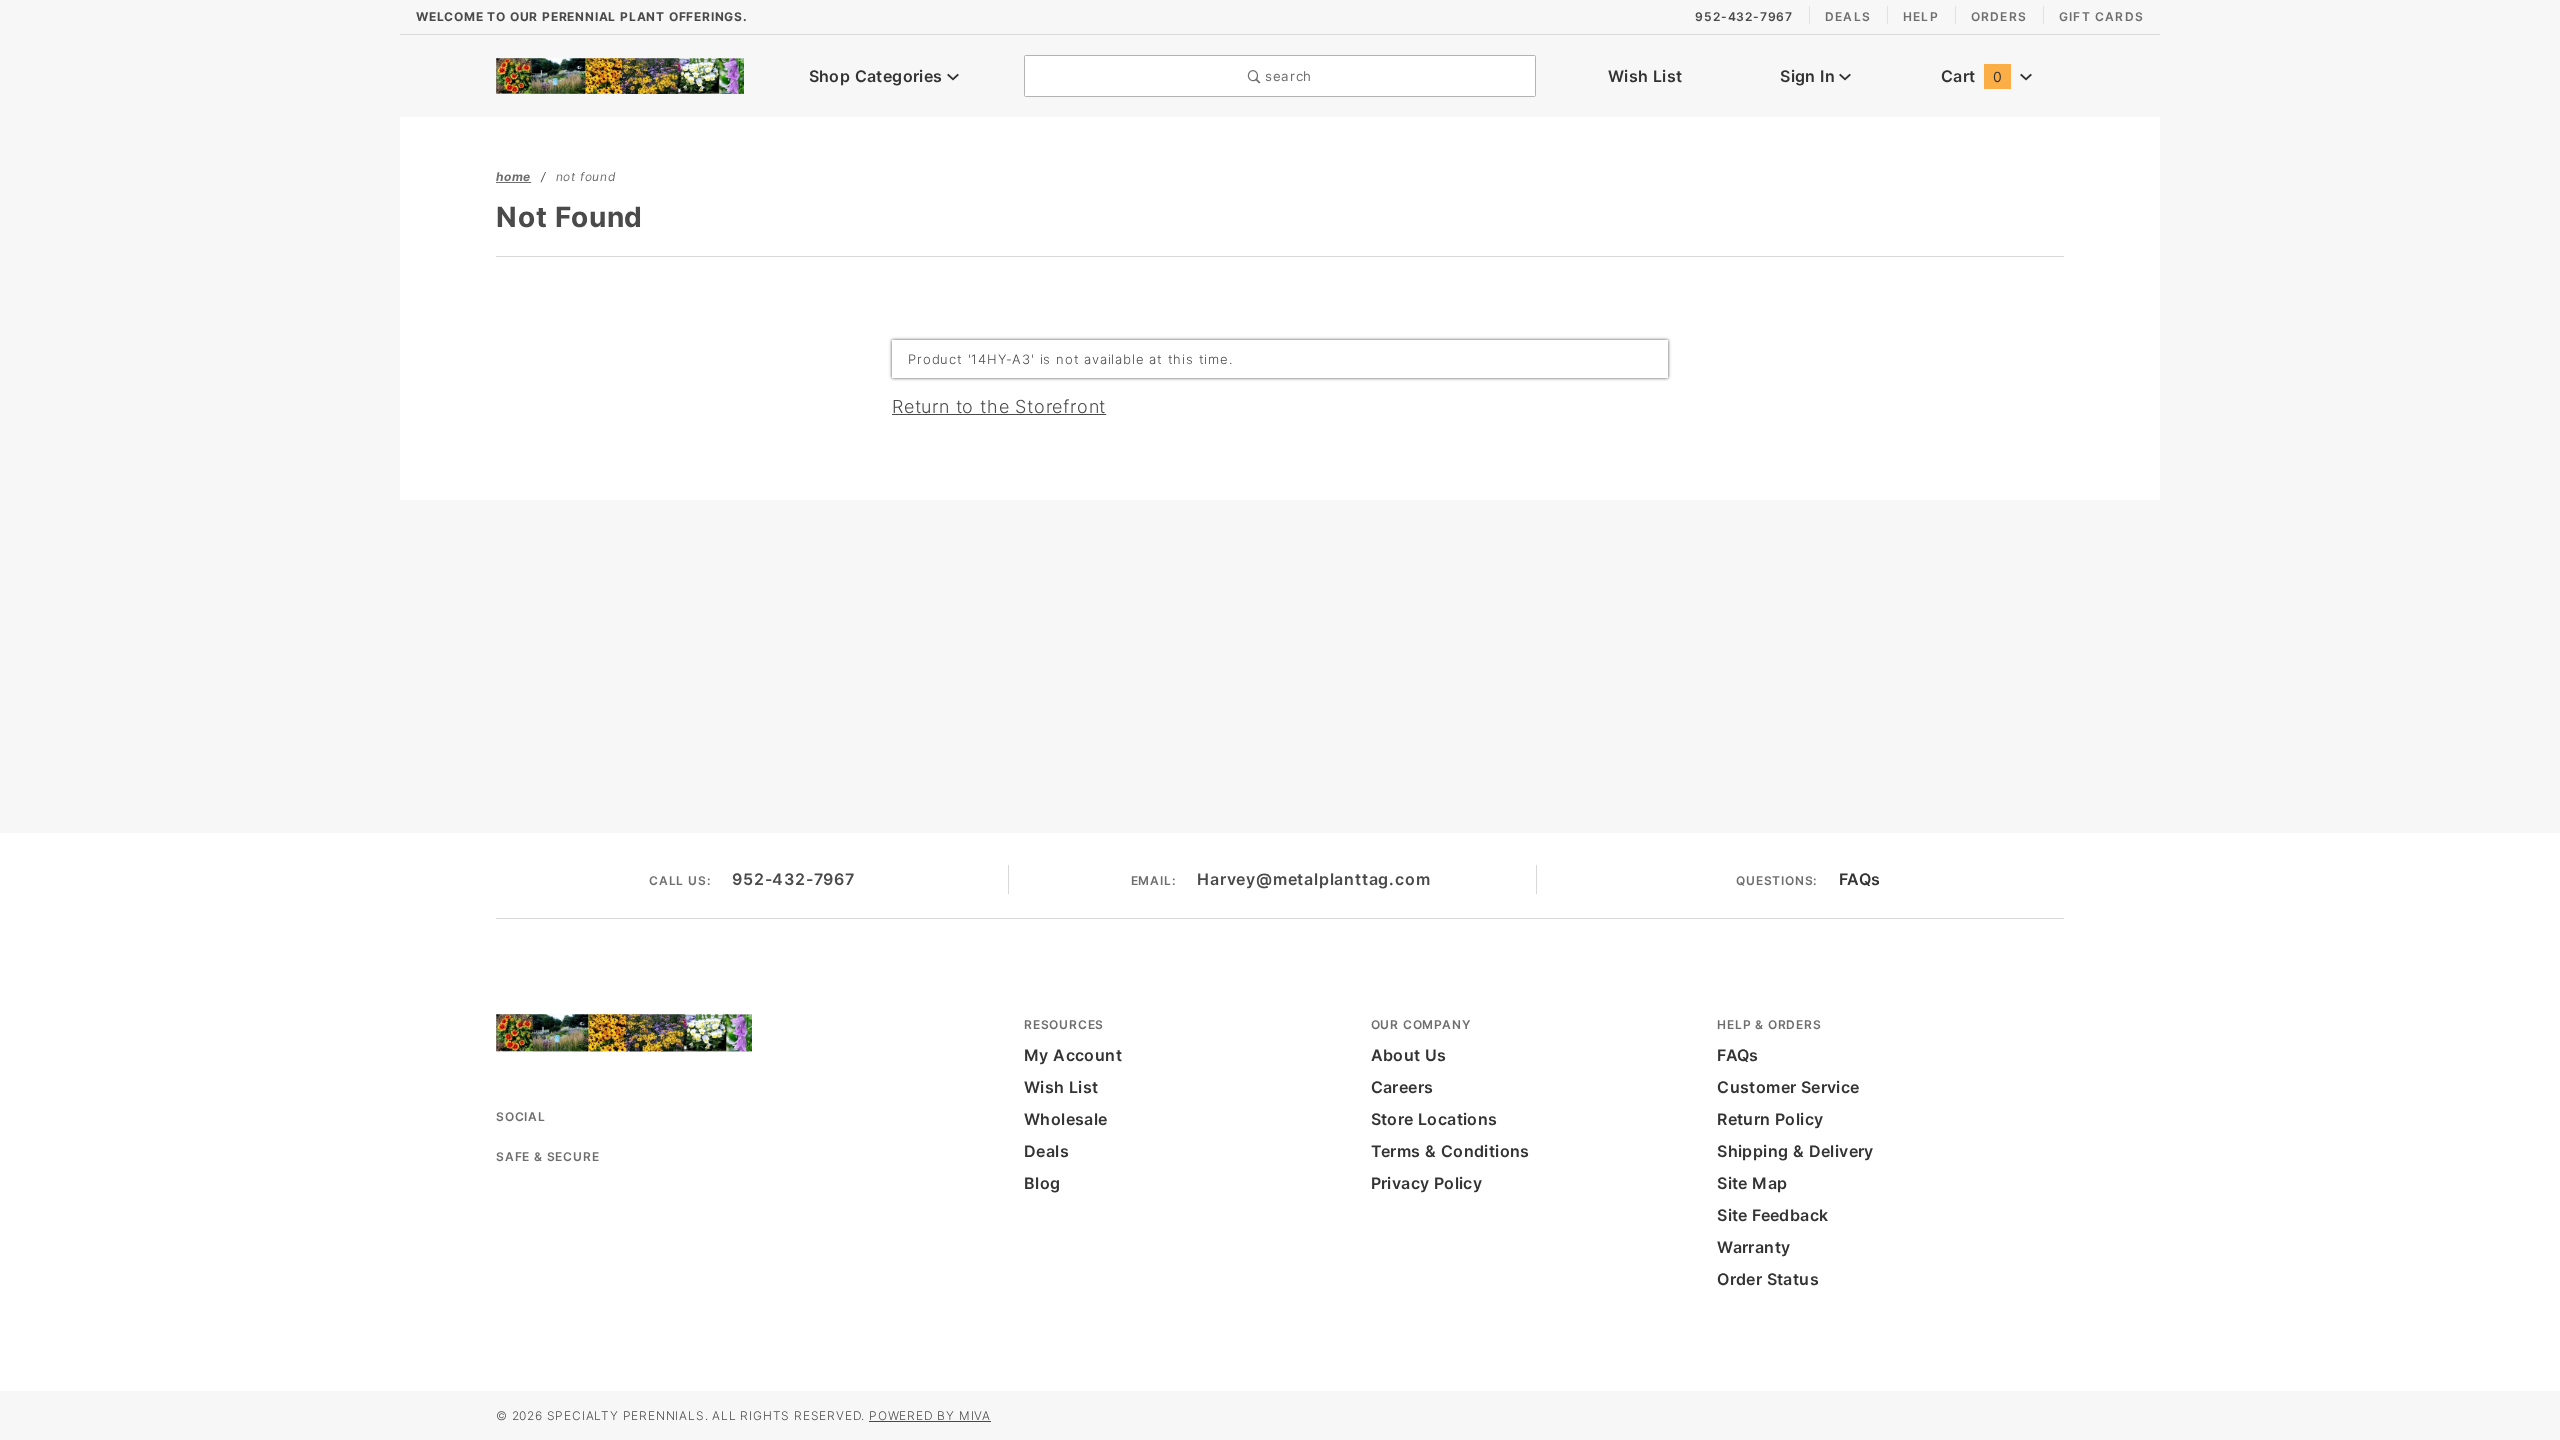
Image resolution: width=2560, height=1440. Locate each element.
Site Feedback (1772, 1215)
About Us (1409, 1055)
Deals (1848, 16)
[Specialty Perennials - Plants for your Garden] (620, 74)
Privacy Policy (1427, 1183)
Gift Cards (2101, 16)
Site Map (1752, 1183)
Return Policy (1770, 1119)
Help (1921, 16)
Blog (1042, 1183)
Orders (1999, 16)
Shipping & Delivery (1795, 1151)
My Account (1073, 1055)
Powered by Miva (930, 1415)
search (1286, 76)
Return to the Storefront (999, 406)
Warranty (1753, 1247)
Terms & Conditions (1450, 1151)
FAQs (1860, 879)
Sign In (1809, 76)
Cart (1971, 76)
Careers (1402, 1087)
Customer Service (1788, 1087)
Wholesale (1066, 1119)
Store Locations (1434, 1119)
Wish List (1645, 76)
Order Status (1768, 1279)
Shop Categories (878, 76)
